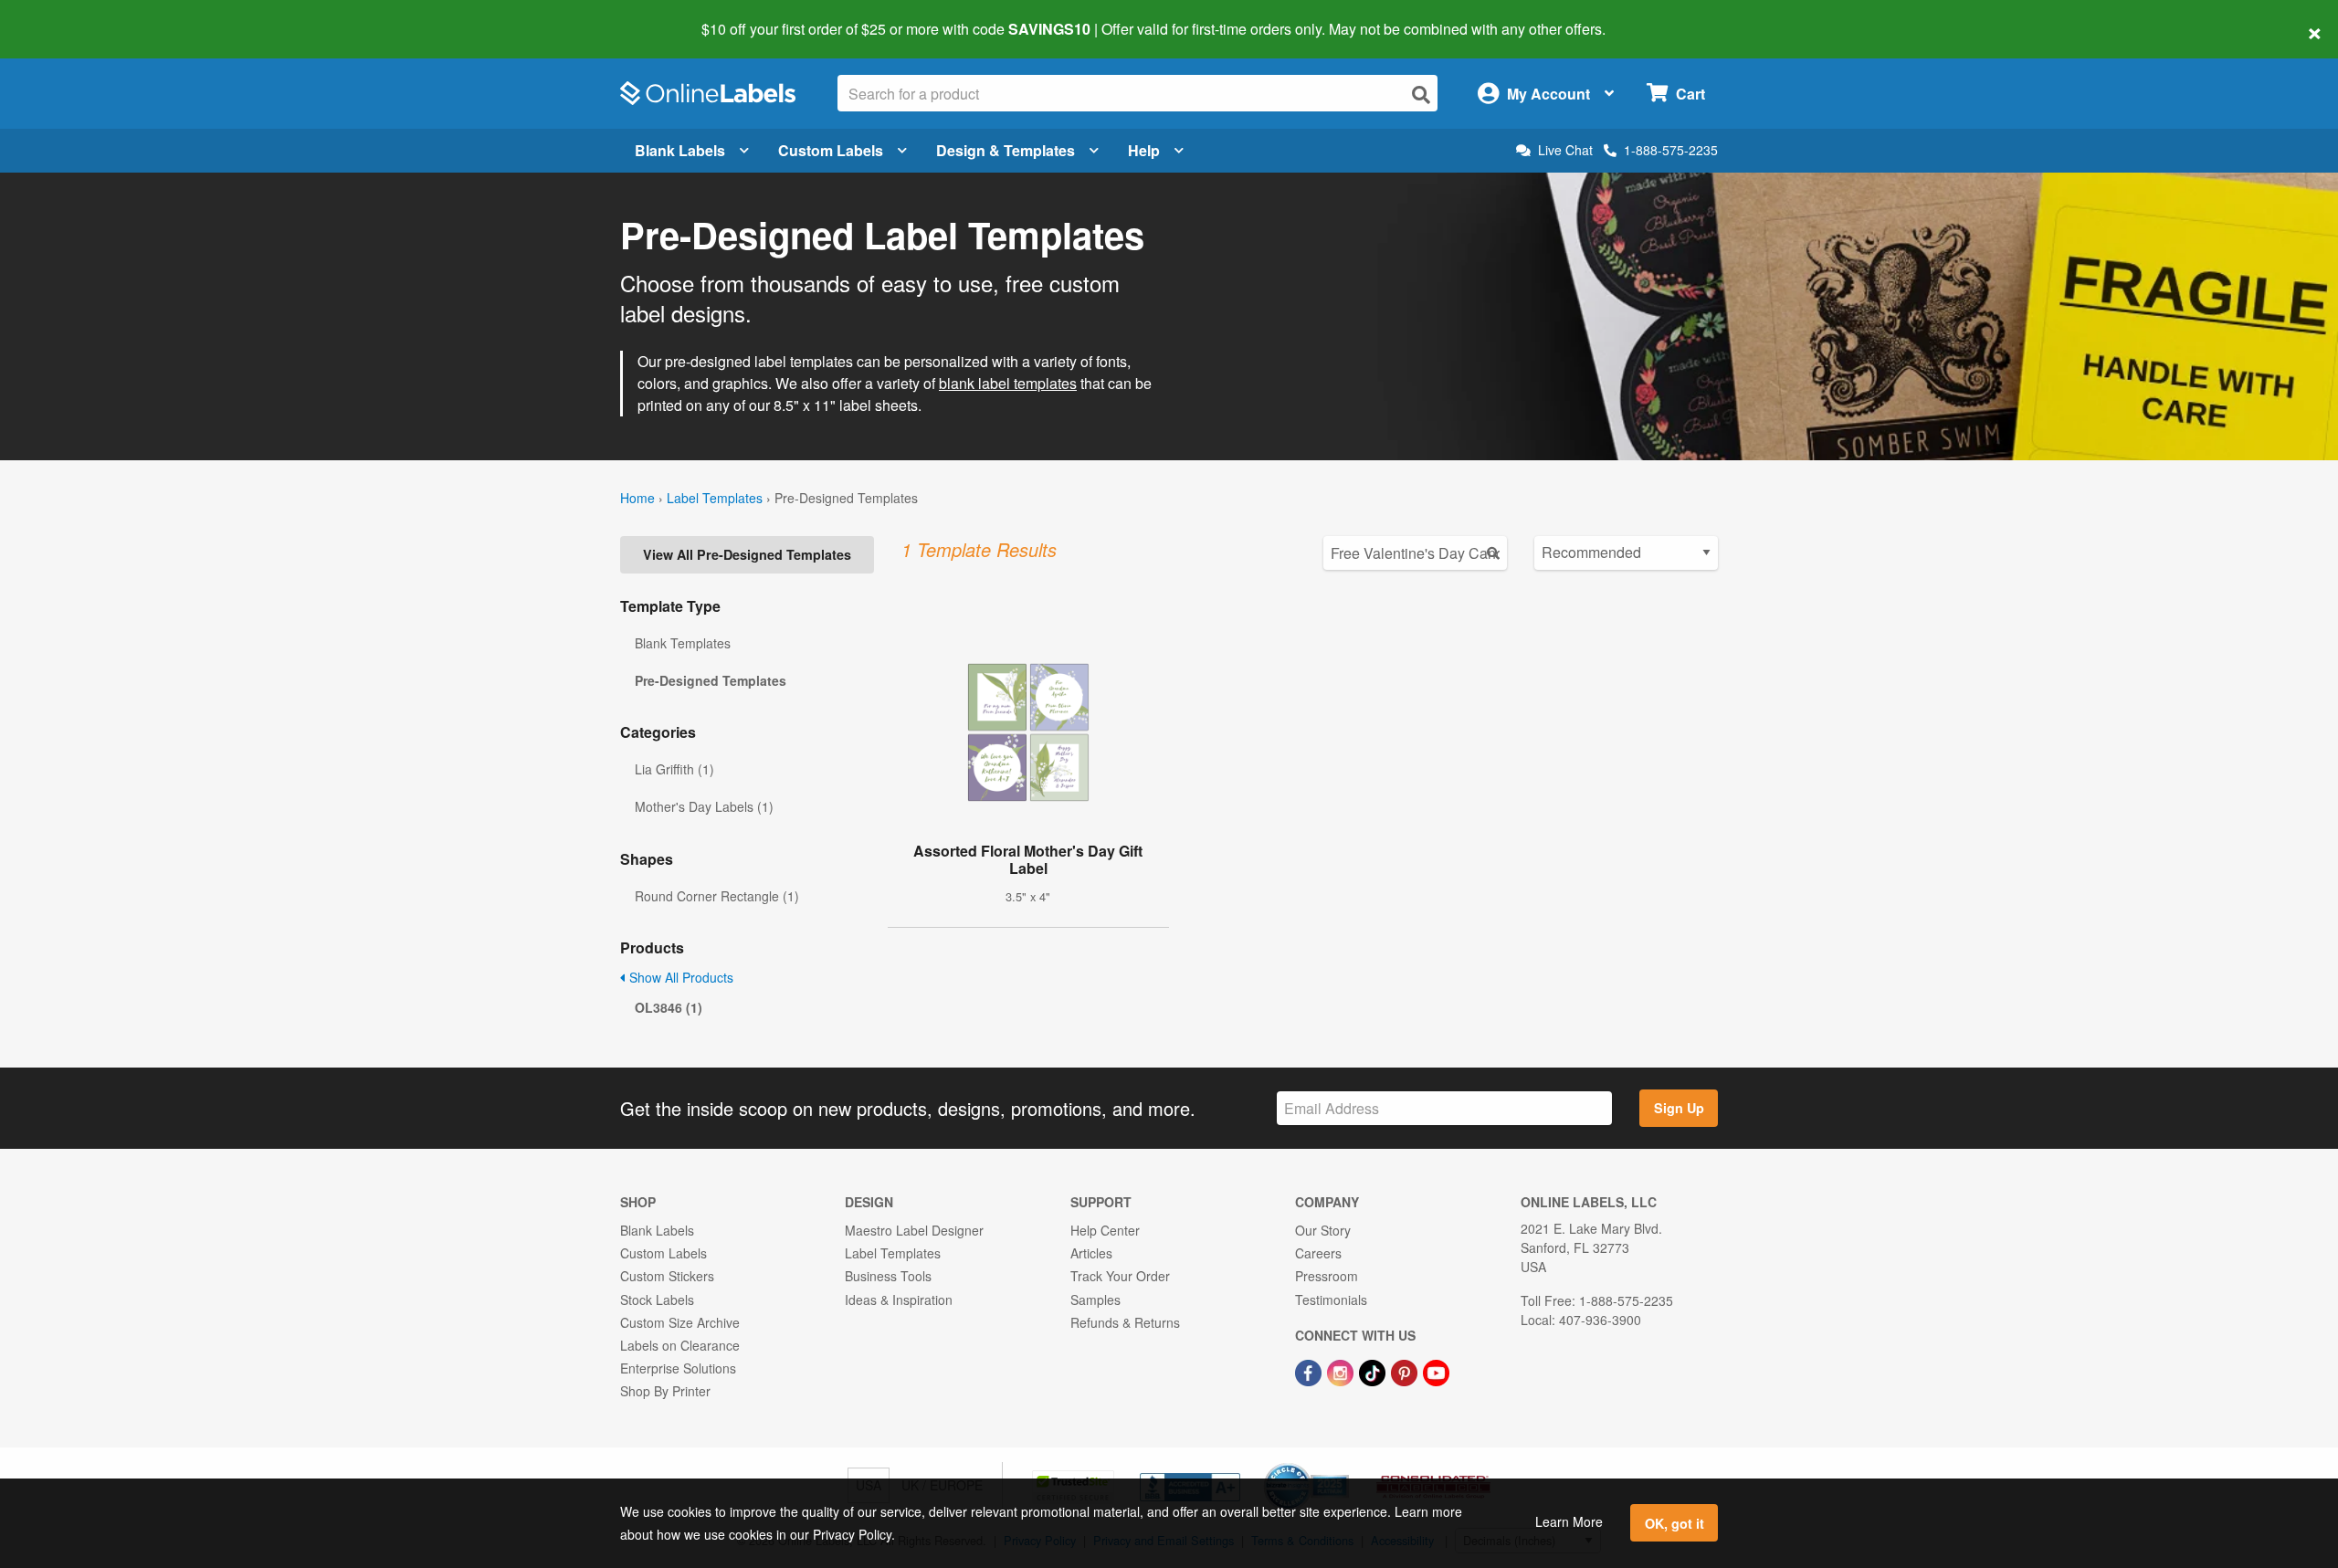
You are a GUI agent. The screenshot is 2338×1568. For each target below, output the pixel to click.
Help (1144, 150)
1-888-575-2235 (1671, 150)
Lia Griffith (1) (674, 769)
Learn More (1569, 1521)
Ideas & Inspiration (899, 1300)
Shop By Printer (665, 1391)
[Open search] (1421, 95)
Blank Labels (680, 150)
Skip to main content (66, 16)
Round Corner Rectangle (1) (717, 896)
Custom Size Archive (680, 1322)
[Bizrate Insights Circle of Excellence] (1343, 1465)
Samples (1095, 1300)
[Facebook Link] (1310, 1371)
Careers (1318, 1253)
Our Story (1323, 1230)
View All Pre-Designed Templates (747, 554)
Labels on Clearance (680, 1345)
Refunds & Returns (1125, 1322)
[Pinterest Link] (1406, 1371)
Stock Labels (657, 1300)
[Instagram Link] (1342, 1371)
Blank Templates (683, 643)
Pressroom (1327, 1276)
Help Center (1105, 1230)
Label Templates (715, 498)
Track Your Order (1120, 1276)
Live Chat (1565, 150)
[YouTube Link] (1436, 1371)
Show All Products (679, 977)
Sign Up (1679, 1108)
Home (637, 498)
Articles (1091, 1253)
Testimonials (1331, 1300)
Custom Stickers (667, 1276)
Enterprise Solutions (678, 1368)
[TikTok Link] (1374, 1371)
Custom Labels (831, 150)
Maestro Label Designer (914, 1230)
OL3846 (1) (669, 1007)
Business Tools (888, 1276)
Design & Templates (1006, 150)
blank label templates (1008, 383)
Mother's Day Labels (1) (704, 806)
